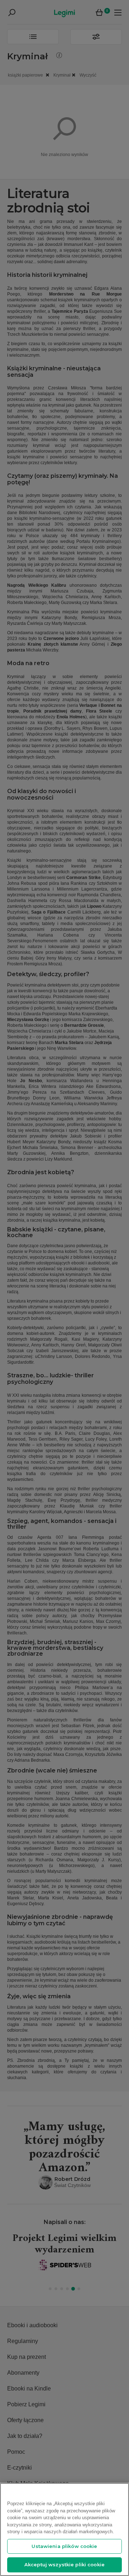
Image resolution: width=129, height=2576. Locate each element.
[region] (64, 2529)
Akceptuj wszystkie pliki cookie (64, 2564)
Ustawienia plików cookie (64, 2546)
